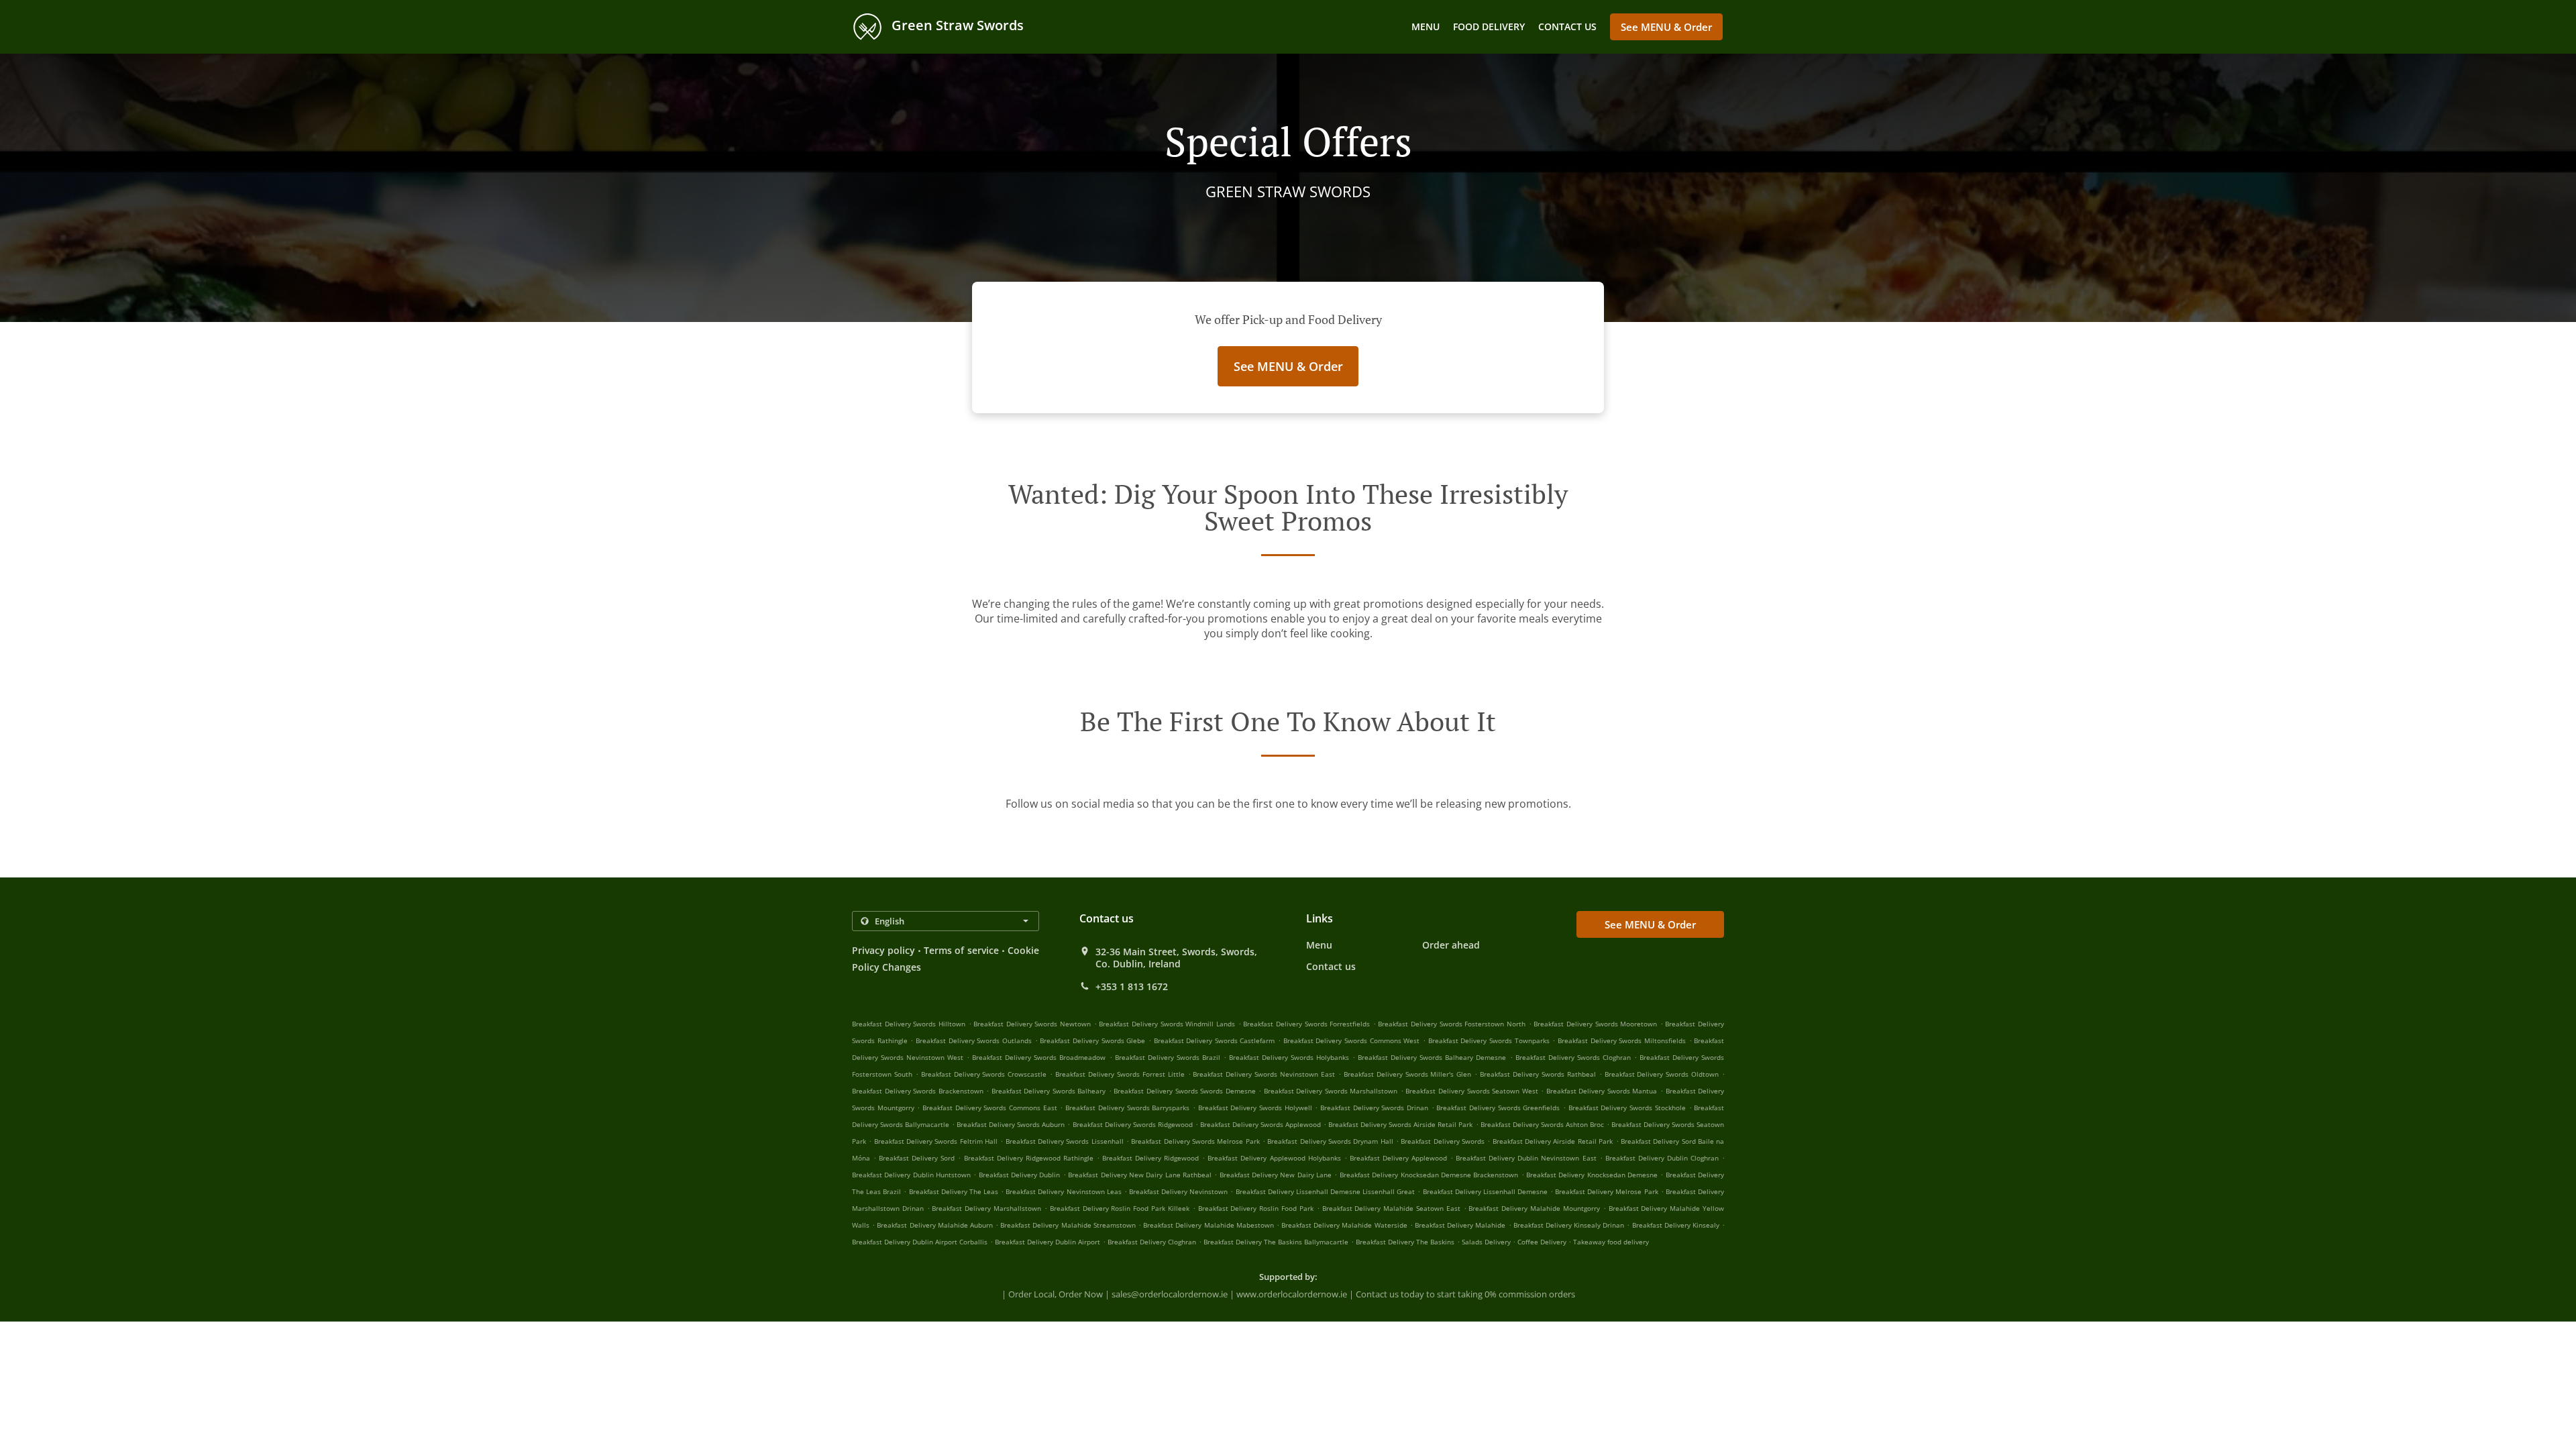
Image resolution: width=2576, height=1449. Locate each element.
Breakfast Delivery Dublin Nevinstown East (1526, 1158)
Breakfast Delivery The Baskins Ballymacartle (1276, 1242)
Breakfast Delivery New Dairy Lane (1276, 1175)
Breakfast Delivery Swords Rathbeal (1538, 1074)
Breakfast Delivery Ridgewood (1150, 1158)
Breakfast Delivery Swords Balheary (1049, 1091)
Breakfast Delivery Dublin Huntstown (911, 1175)
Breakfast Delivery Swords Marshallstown (1331, 1091)
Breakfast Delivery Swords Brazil (1168, 1057)
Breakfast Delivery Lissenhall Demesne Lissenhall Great (1326, 1191)
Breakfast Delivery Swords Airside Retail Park (1400, 1124)
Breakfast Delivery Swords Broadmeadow (1039, 1057)
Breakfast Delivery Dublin (1020, 1175)
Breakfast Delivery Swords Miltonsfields (1622, 1040)
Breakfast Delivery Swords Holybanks (1289, 1057)
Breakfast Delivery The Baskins (1405, 1242)
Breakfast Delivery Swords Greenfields (1498, 1108)
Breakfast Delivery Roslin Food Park (1256, 1208)
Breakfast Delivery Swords (1443, 1141)
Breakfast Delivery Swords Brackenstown (918, 1091)
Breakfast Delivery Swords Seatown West (1471, 1091)
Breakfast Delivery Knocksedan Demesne (1592, 1175)
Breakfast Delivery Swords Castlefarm (1215, 1040)
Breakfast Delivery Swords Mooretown (1595, 1024)
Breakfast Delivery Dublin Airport (1048, 1242)
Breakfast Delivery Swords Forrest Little (1120, 1074)
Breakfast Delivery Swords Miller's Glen (1408, 1074)
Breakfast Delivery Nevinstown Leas (1063, 1191)
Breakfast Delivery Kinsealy (1676, 1225)
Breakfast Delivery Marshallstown (986, 1208)
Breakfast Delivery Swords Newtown (1032, 1024)
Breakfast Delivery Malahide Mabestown (1209, 1225)
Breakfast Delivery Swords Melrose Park (1195, 1141)
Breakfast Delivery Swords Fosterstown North (1452, 1024)
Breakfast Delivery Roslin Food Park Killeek (1120, 1208)
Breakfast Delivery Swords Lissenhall (1065, 1141)
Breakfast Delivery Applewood (1398, 1158)
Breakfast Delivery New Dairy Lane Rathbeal (1140, 1175)
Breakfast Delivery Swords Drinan (1374, 1108)
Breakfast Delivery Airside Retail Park (1553, 1141)
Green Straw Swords (956, 25)
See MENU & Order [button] (1666, 27)
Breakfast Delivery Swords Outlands (974, 1040)
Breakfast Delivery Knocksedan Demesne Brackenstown (1429, 1175)
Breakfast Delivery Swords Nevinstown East (1264, 1074)
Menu (1426, 26)
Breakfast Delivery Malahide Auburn (935, 1225)
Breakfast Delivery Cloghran (1152, 1242)
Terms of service (961, 950)
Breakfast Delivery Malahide (1460, 1225)
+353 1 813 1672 (1132, 987)
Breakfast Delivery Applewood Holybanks (1274, 1158)
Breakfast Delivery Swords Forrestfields (1306, 1024)
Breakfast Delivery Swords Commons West (1352, 1040)
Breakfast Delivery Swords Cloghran (1573, 1057)
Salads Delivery (1487, 1242)
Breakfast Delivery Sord (917, 1158)
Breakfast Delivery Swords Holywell (1255, 1108)
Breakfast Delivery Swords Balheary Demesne (1432, 1057)
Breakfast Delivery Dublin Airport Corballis (920, 1242)
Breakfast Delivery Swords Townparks (1489, 1040)
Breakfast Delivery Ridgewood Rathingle (1029, 1158)
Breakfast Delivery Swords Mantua (1602, 1091)
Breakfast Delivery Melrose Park (1606, 1191)
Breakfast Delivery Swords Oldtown (1662, 1074)
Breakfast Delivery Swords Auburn (1011, 1124)
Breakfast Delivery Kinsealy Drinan (1569, 1225)
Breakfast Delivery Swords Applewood (1260, 1124)
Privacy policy (883, 950)
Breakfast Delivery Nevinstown (1178, 1191)
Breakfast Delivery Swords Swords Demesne (1184, 1091)
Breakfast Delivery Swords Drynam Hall (1330, 1141)
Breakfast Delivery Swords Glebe (1092, 1040)
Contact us (1567, 26)
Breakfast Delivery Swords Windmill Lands (1167, 1024)
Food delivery (1489, 26)
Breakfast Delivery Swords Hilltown (909, 1024)
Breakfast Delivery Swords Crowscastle (984, 1074)
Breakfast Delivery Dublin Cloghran (1662, 1158)
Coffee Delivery (1543, 1242)
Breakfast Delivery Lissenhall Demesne (1485, 1191)
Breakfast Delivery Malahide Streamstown (1068, 1225)
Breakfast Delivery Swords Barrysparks (1127, 1108)
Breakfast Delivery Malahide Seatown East (1391, 1208)
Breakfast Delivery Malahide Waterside (1344, 1225)
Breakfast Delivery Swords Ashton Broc (1542, 1124)
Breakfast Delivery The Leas (954, 1191)
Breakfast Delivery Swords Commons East (990, 1108)
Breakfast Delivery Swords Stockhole (1627, 1108)
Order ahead (1451, 945)
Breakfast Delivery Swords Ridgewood (1133, 1124)
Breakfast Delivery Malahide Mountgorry (1534, 1208)
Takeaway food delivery (1611, 1242)
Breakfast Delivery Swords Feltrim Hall (936, 1141)
